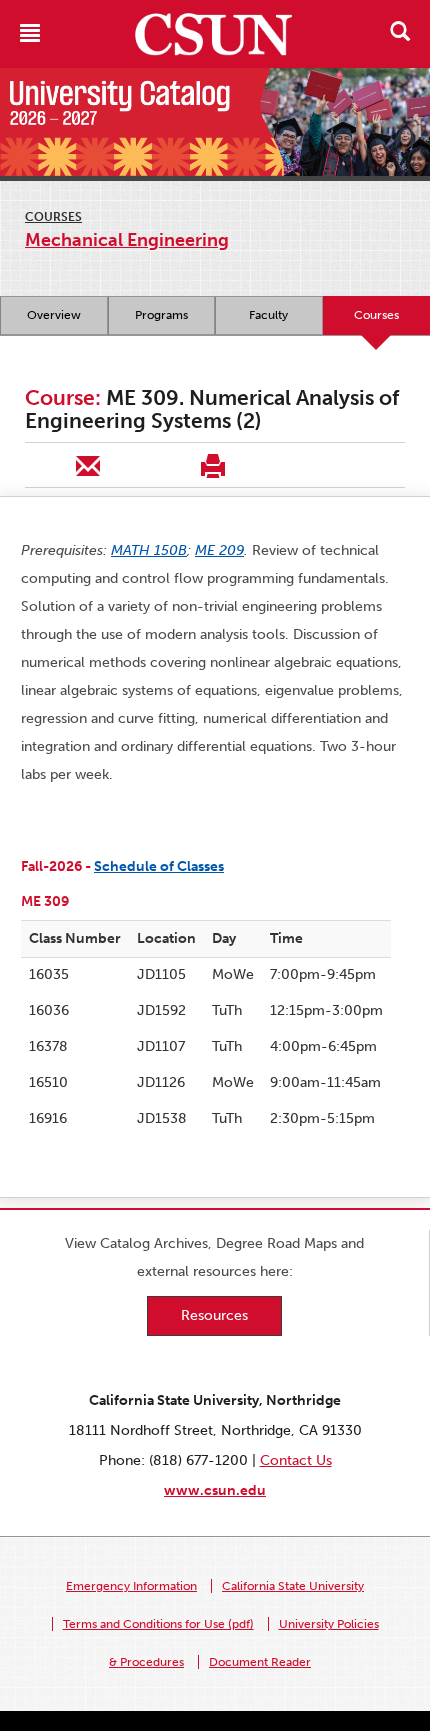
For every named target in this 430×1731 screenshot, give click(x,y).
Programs (161, 315)
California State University (293, 1586)
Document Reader (260, 1662)
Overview (54, 315)
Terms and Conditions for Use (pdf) (158, 1624)
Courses (53, 217)
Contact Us (296, 1460)
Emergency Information (131, 1586)
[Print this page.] (212, 465)
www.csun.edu (215, 1490)
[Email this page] (87, 465)
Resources (214, 1315)
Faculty (268, 315)
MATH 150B (149, 550)
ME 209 (219, 550)
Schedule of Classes (159, 866)
